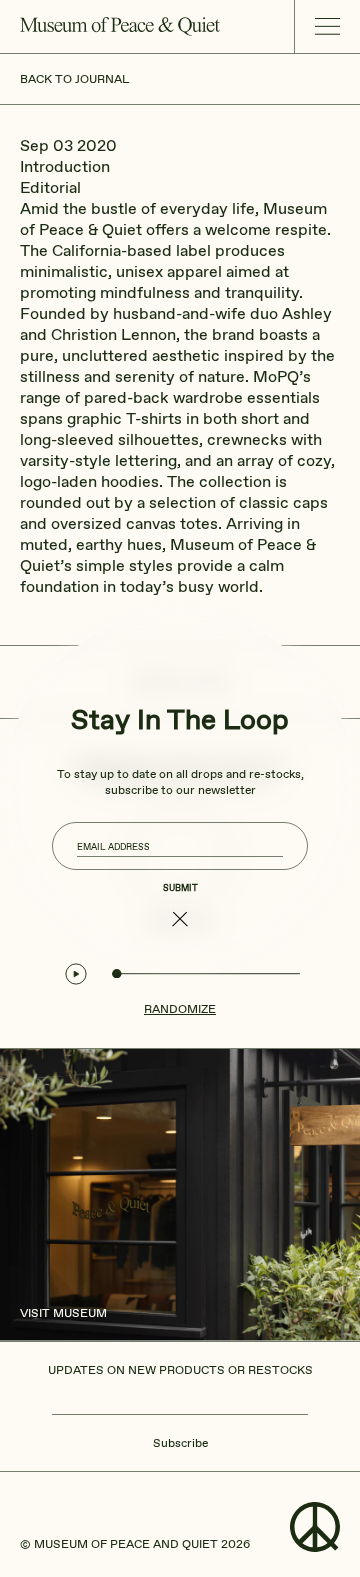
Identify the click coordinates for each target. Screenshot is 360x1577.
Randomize (180, 1009)
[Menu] (327, 26)
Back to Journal (74, 79)
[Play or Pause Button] (76, 974)
